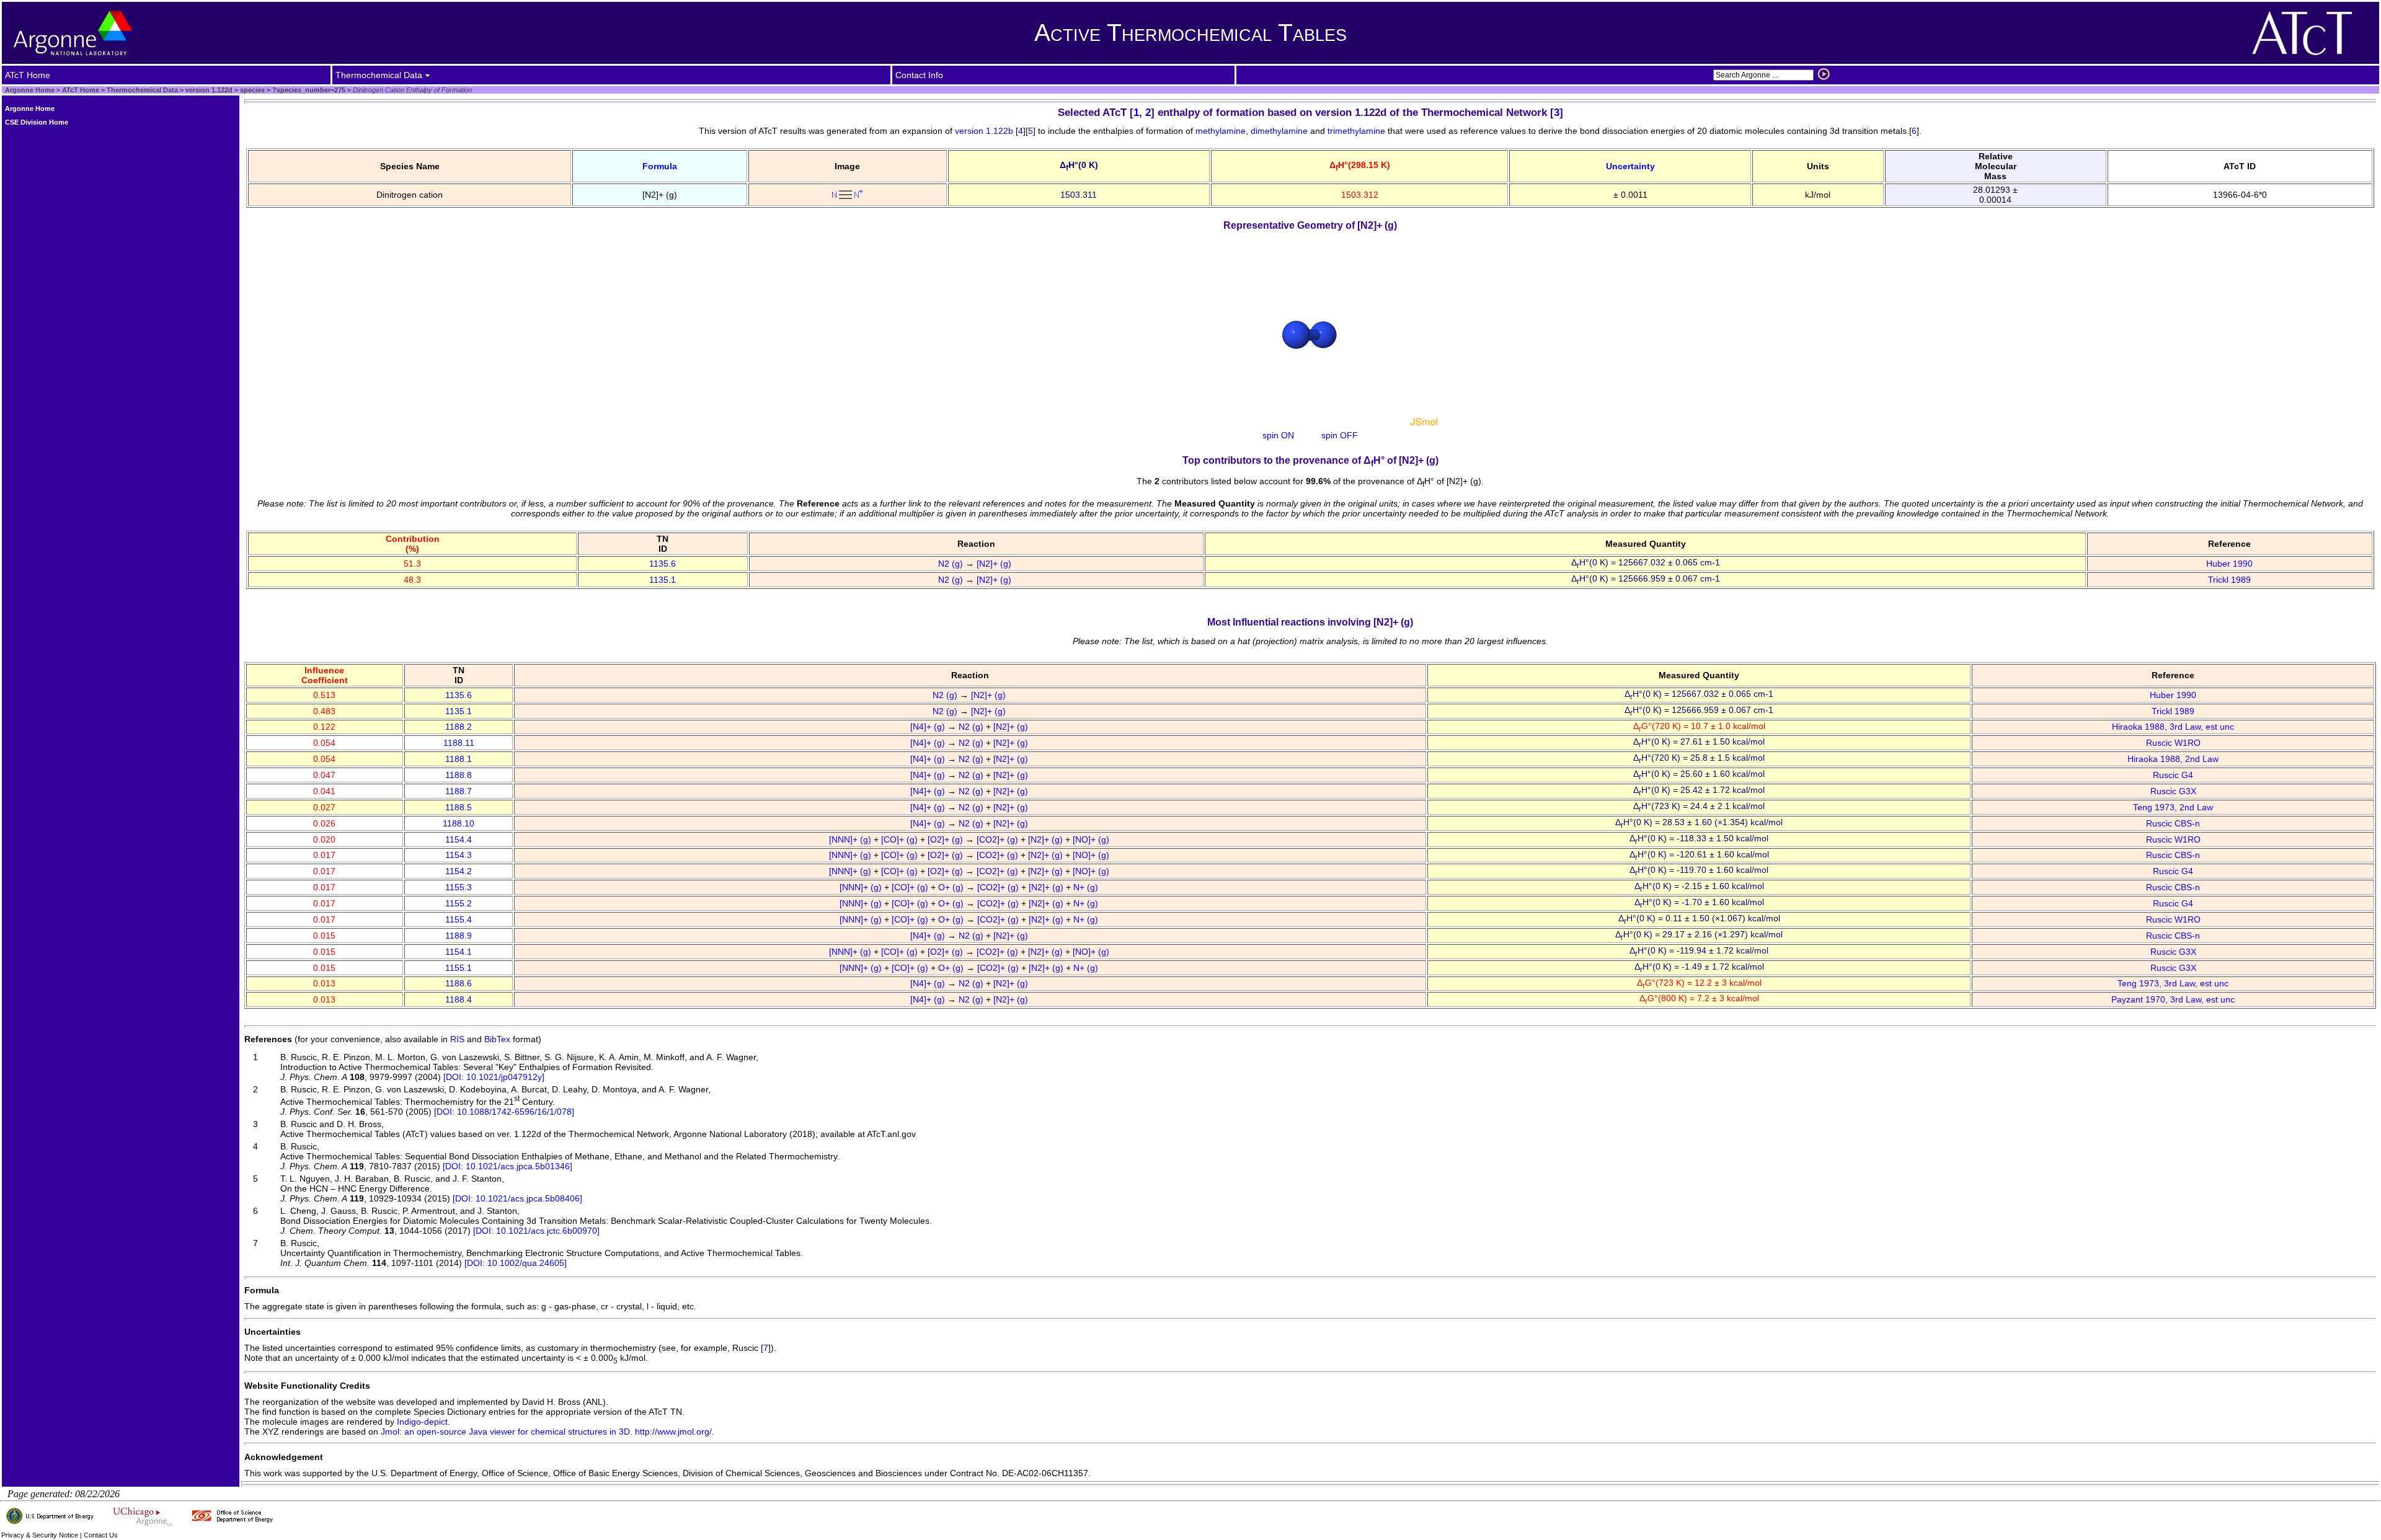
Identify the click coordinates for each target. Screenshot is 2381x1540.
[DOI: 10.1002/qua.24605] (516, 1263)
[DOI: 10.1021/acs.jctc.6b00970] (536, 1231)
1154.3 (459, 855)
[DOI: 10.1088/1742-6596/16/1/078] (504, 1112)
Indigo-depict (422, 1422)
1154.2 (459, 871)
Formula (660, 166)
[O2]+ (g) (947, 839)
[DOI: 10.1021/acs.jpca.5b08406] (517, 1198)
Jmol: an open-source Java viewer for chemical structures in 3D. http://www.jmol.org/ (546, 1432)
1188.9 (459, 936)
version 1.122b (984, 131)
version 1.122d (208, 90)
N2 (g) (952, 564)
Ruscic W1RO (2173, 743)
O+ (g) (952, 887)
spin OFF (1340, 435)
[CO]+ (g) (901, 839)
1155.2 (459, 903)
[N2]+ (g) (995, 564)
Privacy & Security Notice (40, 1535)
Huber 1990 (2229, 564)
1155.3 (459, 887)
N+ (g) (1087, 887)
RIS (457, 1039)
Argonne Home (30, 90)
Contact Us (101, 1535)
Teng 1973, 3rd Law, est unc (2173, 983)
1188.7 (459, 791)
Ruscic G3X (2173, 791)
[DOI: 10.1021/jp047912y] (494, 1077)
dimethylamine (1279, 131)
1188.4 (459, 999)
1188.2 (459, 727)
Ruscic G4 (2173, 775)
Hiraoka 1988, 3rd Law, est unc (2173, 727)
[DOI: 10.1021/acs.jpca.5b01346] (508, 1166)
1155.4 (459, 919)
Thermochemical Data (142, 90)
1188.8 (459, 775)
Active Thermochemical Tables (1190, 33)
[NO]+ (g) (1092, 839)
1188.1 (459, 759)
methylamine (1221, 131)
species (251, 90)
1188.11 (459, 743)
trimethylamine (1356, 131)
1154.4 (459, 839)
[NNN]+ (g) (851, 839)
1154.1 (459, 952)
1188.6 (459, 983)
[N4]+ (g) (929, 727)
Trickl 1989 (2229, 580)
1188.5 (459, 807)
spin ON (1278, 435)
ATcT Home (81, 90)
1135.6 (663, 564)
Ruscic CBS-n (2173, 823)
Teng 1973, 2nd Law (2173, 807)
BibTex (497, 1039)
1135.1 (663, 580)
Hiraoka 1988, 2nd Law (2173, 759)
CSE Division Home (37, 122)
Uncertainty (1630, 166)
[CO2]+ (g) (999, 839)
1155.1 (459, 968)
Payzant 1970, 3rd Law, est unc (2173, 999)
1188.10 (459, 823)
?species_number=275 (308, 90)
